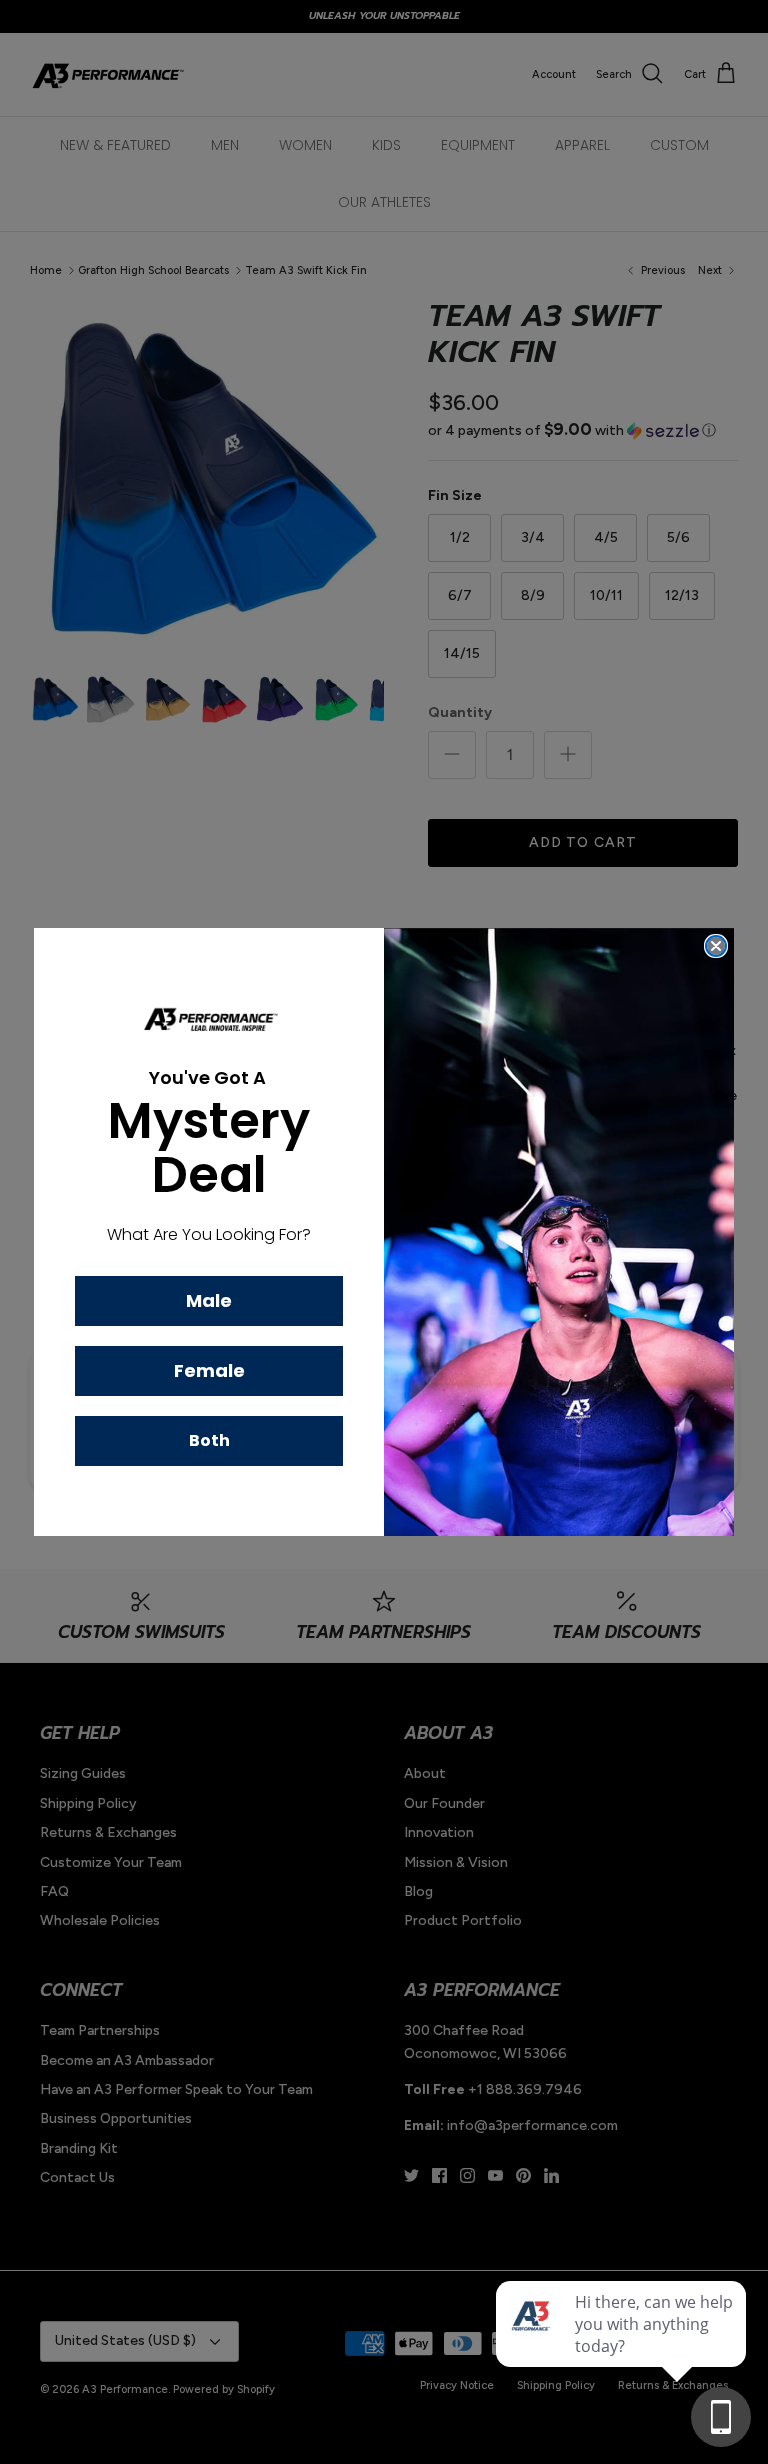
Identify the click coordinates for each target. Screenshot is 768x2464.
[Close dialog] (716, 946)
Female (209, 1370)
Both (209, 1440)
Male (209, 1300)
